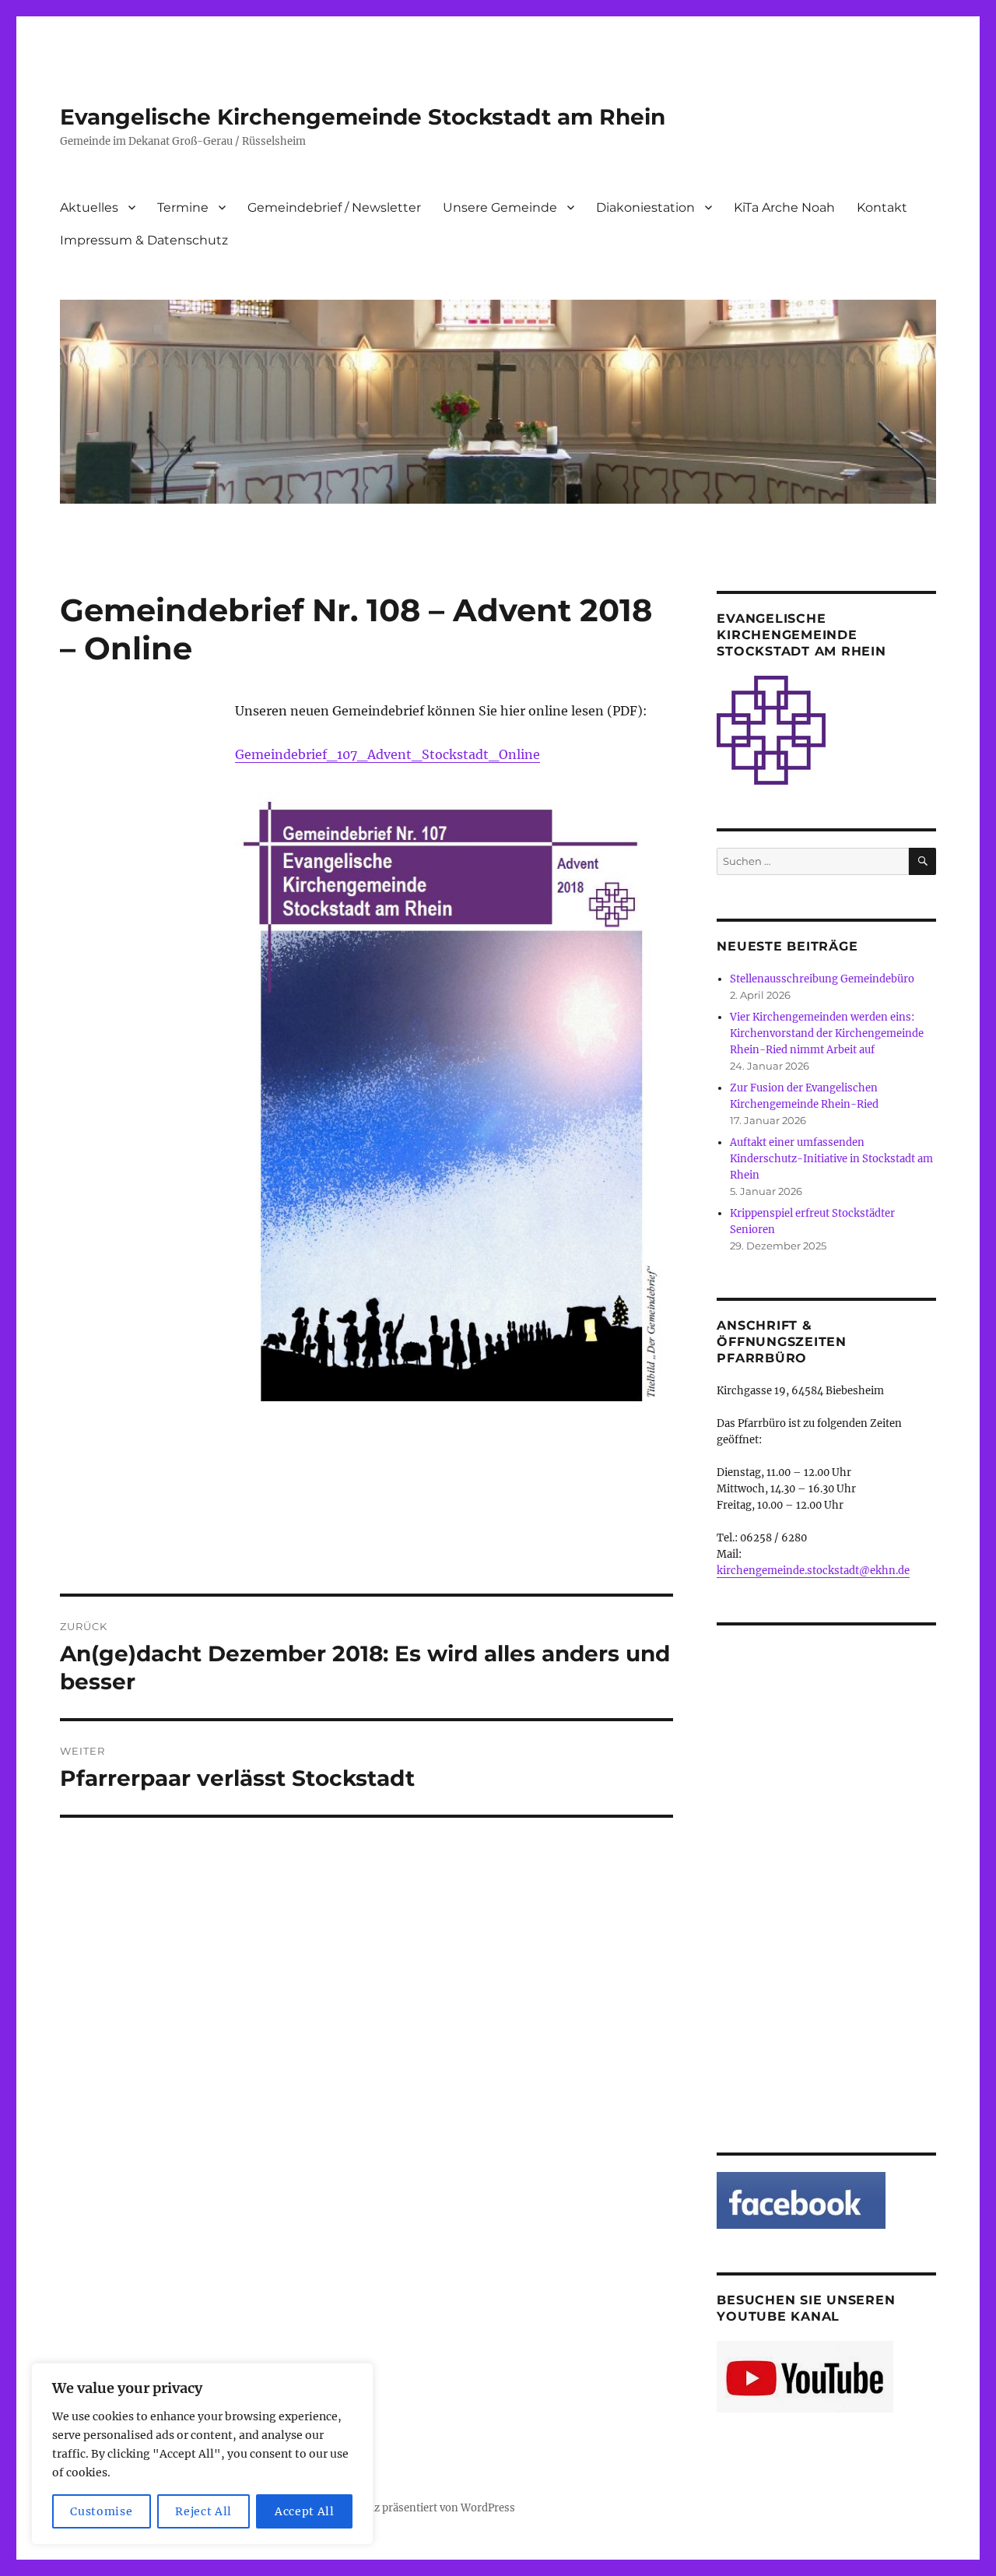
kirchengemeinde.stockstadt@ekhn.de (813, 1571)
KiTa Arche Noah (784, 207)
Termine (183, 207)
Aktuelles (89, 207)
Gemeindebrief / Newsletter (334, 207)
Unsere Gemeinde (500, 207)
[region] (202, 2454)
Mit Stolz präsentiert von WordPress (425, 2508)
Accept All (305, 2511)
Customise (101, 2511)
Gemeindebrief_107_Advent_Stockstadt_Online (388, 754)
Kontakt (882, 207)
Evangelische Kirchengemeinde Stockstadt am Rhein (363, 117)
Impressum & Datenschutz (144, 240)
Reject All (203, 2511)
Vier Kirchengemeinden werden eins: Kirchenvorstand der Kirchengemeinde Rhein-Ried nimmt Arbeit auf (827, 1033)
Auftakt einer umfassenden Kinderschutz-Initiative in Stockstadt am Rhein (831, 1159)
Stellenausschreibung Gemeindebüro (822, 979)
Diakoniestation (645, 207)
